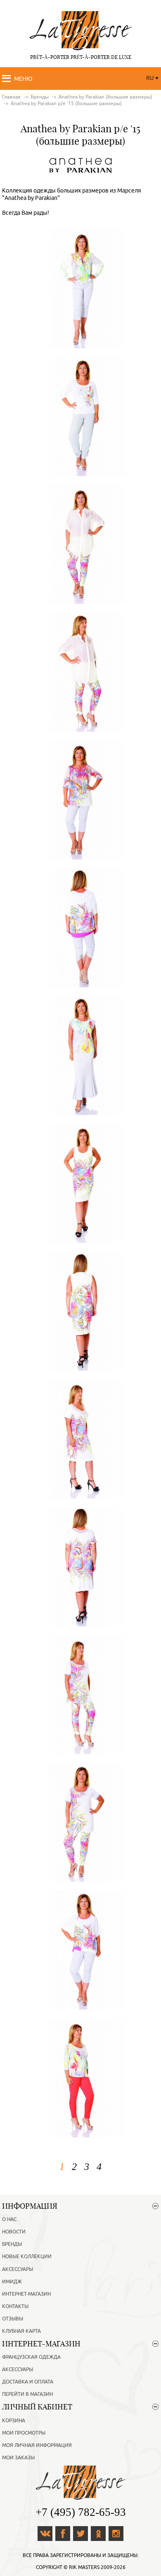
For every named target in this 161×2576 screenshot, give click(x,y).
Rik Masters (84, 2567)
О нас (9, 2219)
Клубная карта (21, 2331)
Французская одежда (31, 2357)
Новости (14, 2232)
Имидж (12, 2282)
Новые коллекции (27, 2257)
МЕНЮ (23, 79)
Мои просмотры (24, 2433)
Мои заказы (18, 2458)
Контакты (15, 2306)
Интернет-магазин (26, 2294)
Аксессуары (18, 2269)
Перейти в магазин (27, 2394)
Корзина (14, 2421)
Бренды (12, 2244)
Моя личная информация (37, 2445)
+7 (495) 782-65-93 (81, 2512)
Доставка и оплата (28, 2382)
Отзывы (13, 2319)
